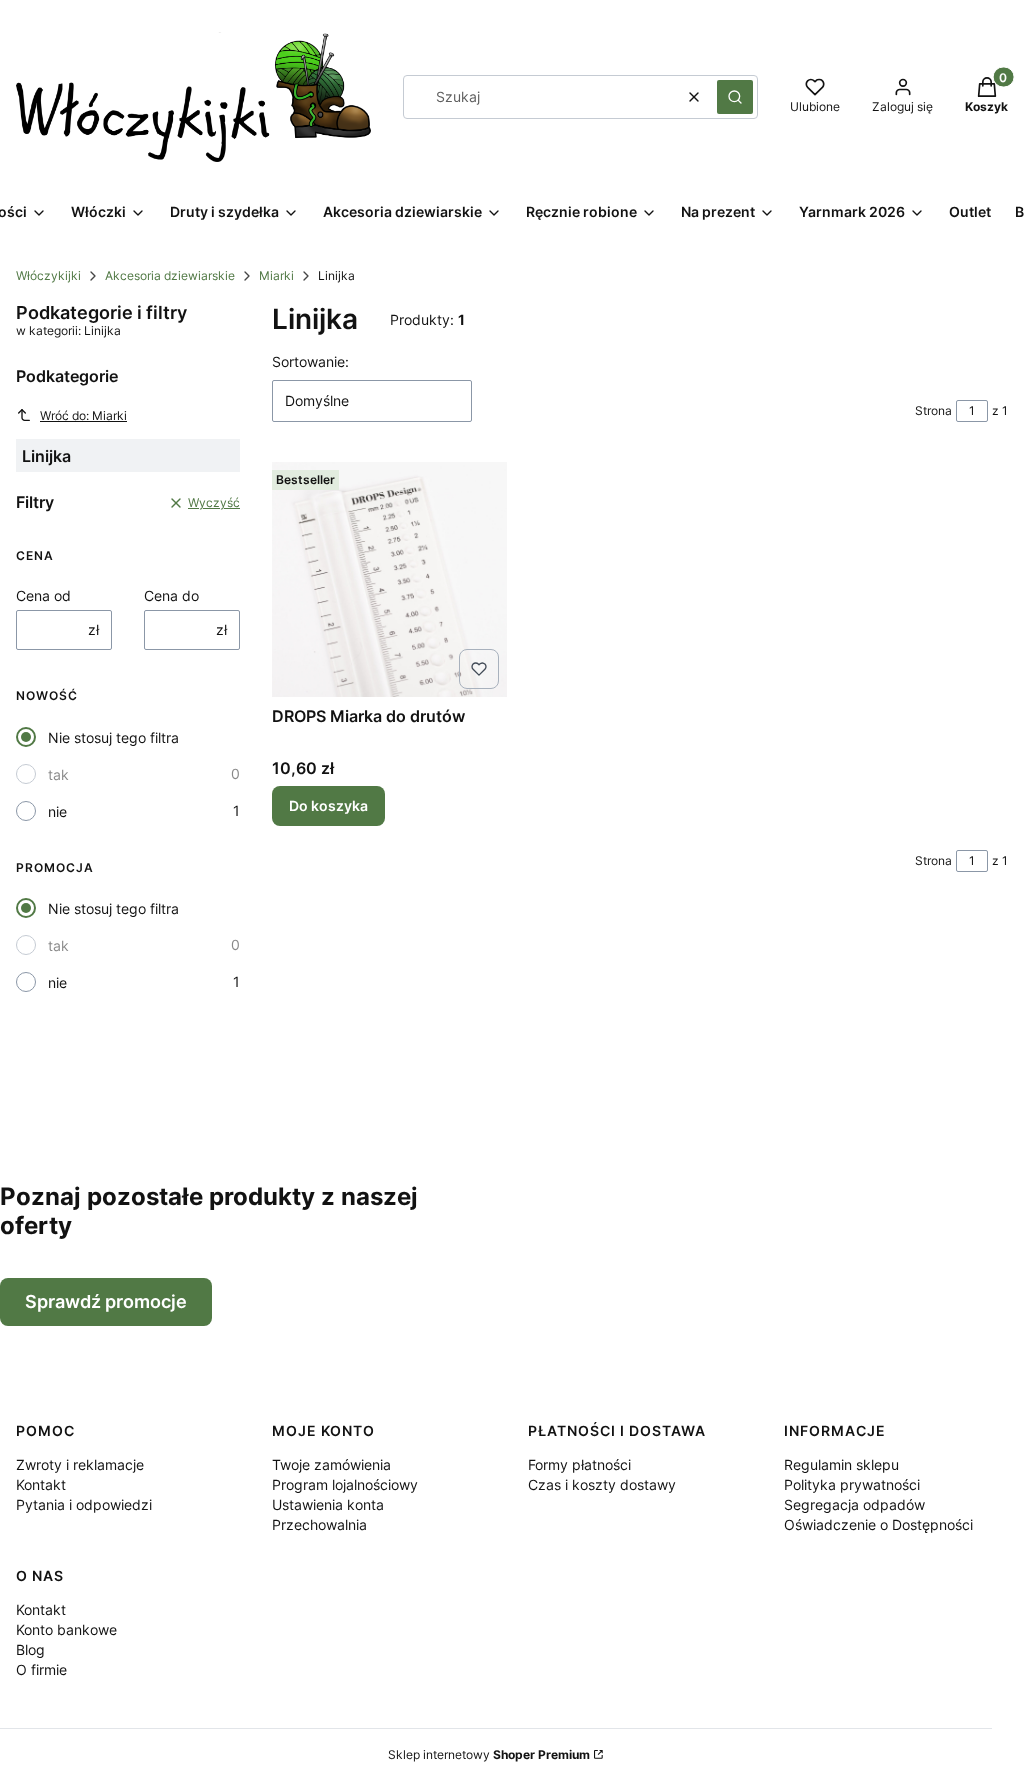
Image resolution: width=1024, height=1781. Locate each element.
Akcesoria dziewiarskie (170, 275)
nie (57, 811)
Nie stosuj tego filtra (113, 737)
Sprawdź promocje (106, 1301)
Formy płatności (579, 1464)
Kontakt (41, 1484)
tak (58, 774)
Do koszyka (328, 805)
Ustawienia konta (328, 1504)
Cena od (43, 595)
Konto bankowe (66, 1629)
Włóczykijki (48, 275)
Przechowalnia (319, 1524)
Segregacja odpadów (854, 1504)
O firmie (41, 1669)
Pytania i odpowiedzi (84, 1504)
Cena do (171, 595)
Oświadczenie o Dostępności (878, 1524)
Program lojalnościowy (345, 1484)
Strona (933, 410)
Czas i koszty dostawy (602, 1484)
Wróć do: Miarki (83, 415)
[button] (735, 97)
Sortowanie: (310, 361)
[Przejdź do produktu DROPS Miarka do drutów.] (389, 579)
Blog (30, 1649)
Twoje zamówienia (331, 1464)
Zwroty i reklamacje (80, 1464)
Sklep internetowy (489, 1754)
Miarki (276, 275)
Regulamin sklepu (841, 1464)
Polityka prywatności (852, 1484)
